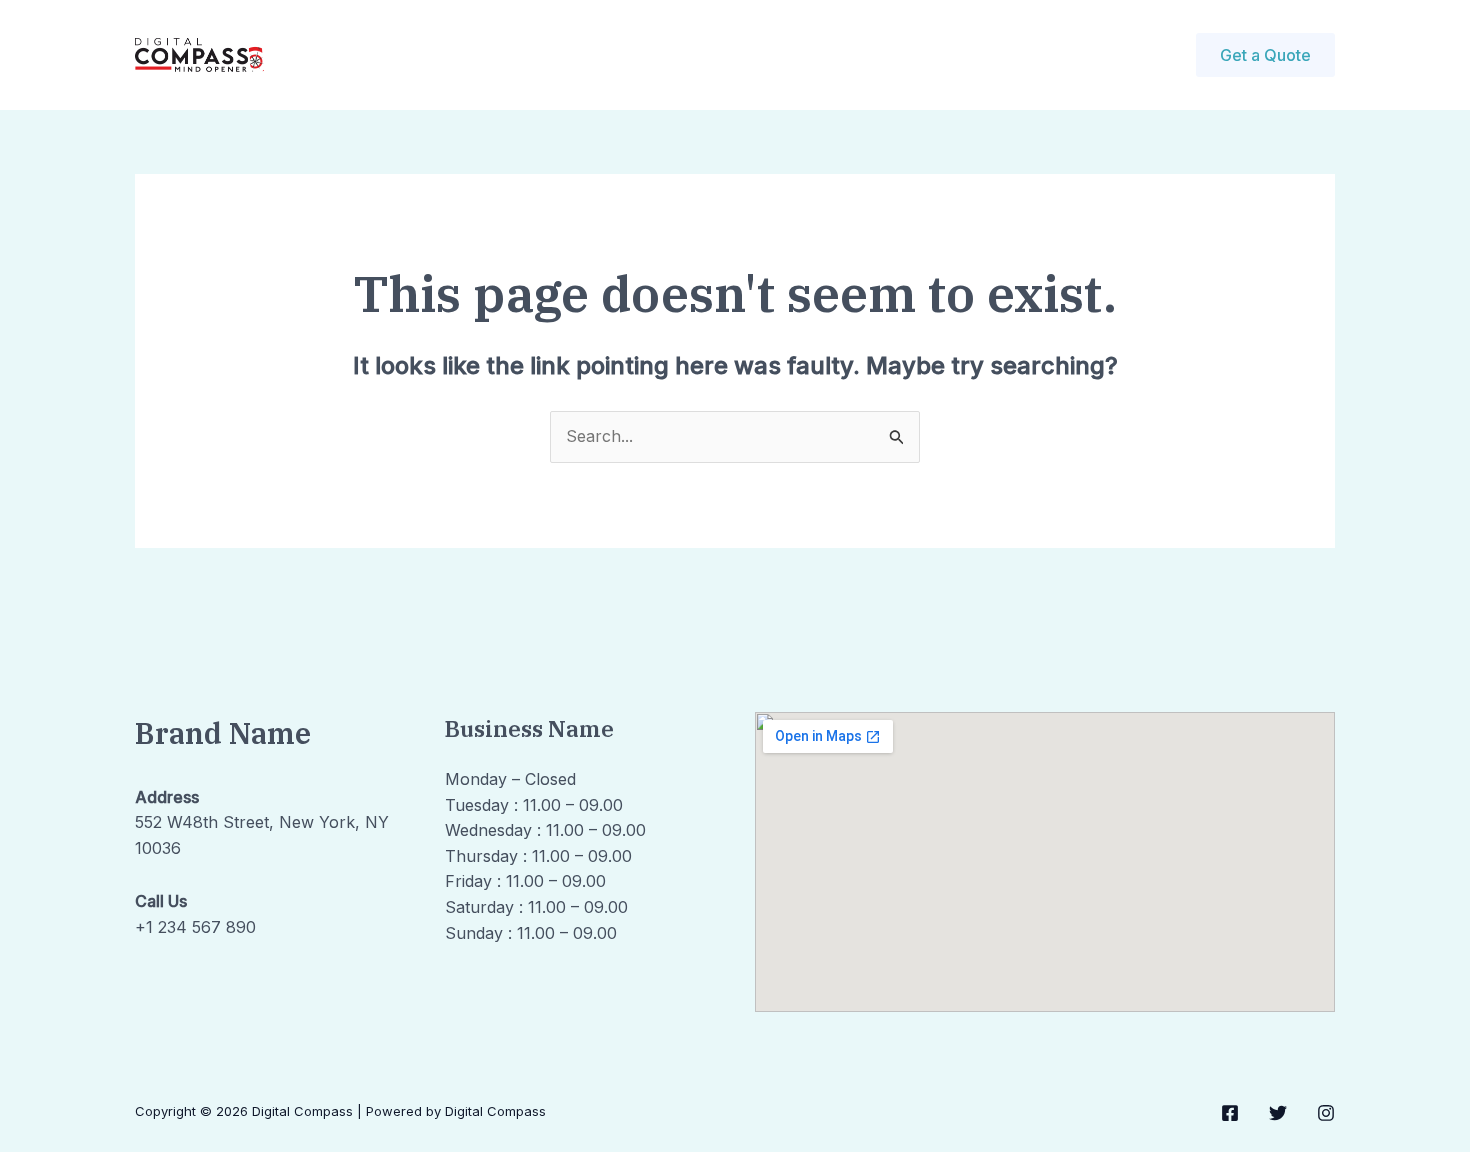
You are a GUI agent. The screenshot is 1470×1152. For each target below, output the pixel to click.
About (501, 55)
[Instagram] (1326, 1113)
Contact (683, 55)
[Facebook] (1230, 1113)
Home (423, 55)
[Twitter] (1278, 1113)
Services (589, 55)
